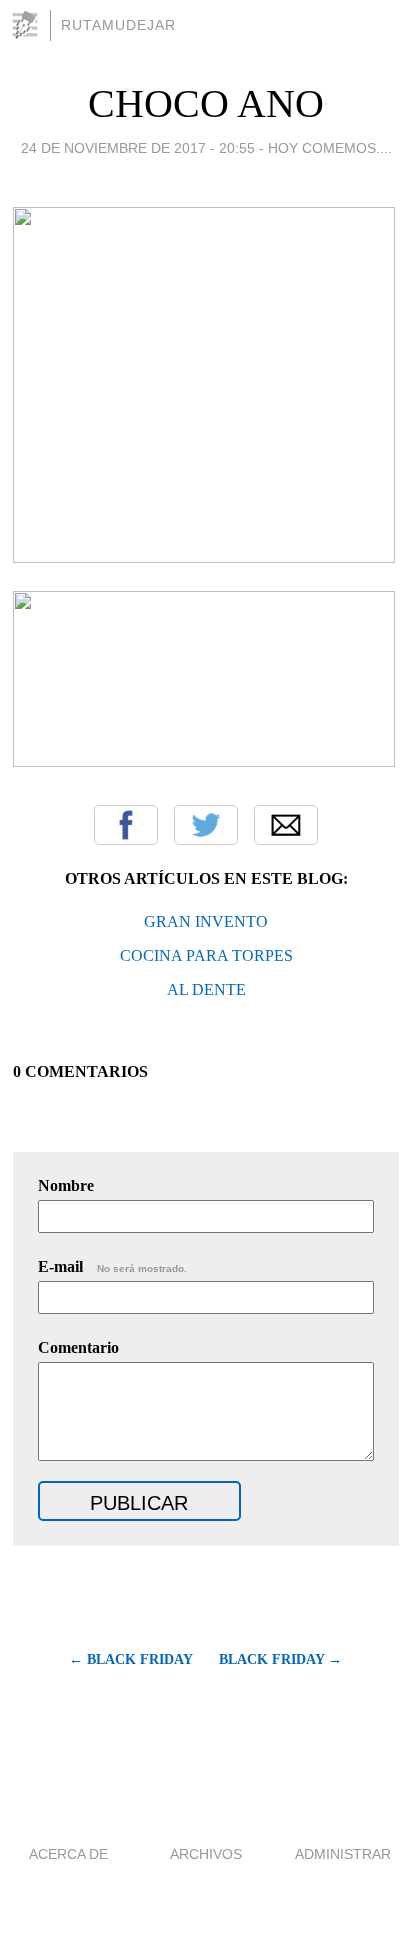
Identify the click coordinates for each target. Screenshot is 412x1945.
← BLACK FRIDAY (131, 1659)
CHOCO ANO (206, 103)
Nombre (66, 1185)
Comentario (78, 1347)
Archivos (206, 1854)
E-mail (112, 1266)
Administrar (343, 1854)
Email (286, 825)
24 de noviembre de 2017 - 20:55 (138, 148)
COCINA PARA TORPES (206, 955)
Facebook (126, 825)
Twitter (206, 825)
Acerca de (68, 1854)
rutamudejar (118, 25)
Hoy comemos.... (330, 148)
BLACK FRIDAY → (280, 1659)
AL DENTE (206, 989)
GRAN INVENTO (206, 921)
